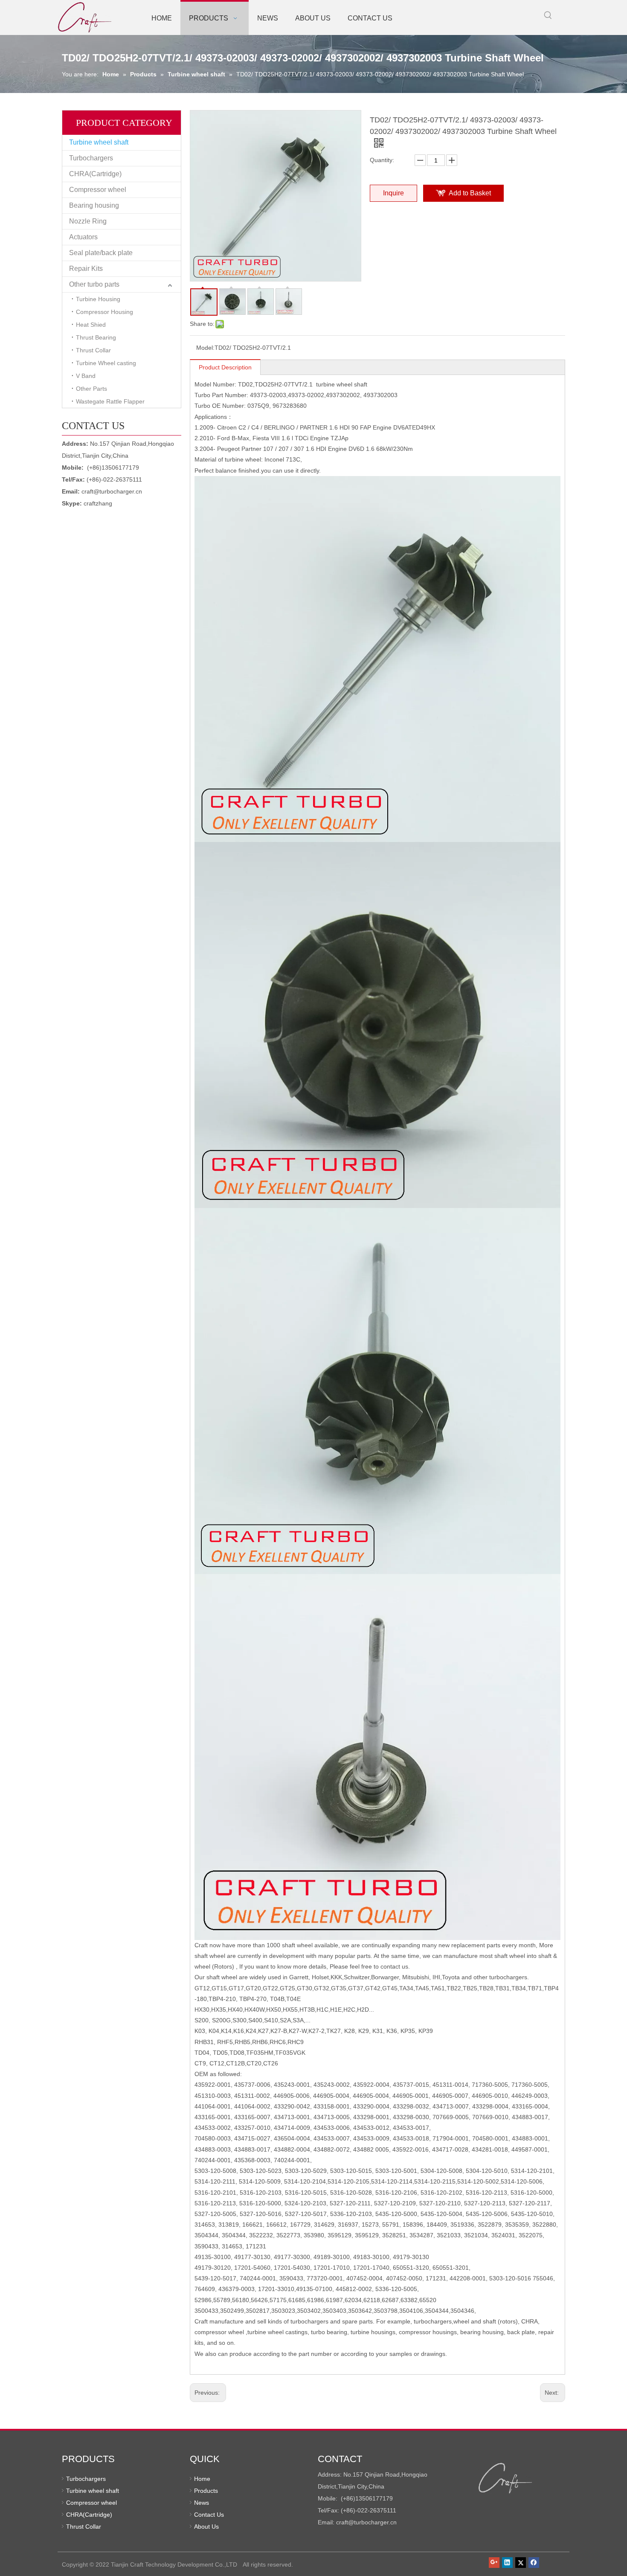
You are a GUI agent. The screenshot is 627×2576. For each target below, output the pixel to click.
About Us (206, 2527)
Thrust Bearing (96, 337)
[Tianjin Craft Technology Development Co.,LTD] (506, 2478)
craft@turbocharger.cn (112, 491)
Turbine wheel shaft (99, 142)
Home (202, 2479)
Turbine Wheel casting (106, 363)
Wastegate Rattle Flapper (110, 401)
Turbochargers (91, 158)
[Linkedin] (507, 2562)
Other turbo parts (94, 284)
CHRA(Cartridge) (95, 174)
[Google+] (494, 2562)
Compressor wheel (98, 190)
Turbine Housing (98, 299)
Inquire (393, 193)
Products (206, 2491)
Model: (205, 348)
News (202, 2503)
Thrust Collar (93, 350)
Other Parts (91, 389)
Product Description (225, 367)
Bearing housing (94, 205)
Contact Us (209, 2515)
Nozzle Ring (88, 221)
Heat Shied (91, 325)
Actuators (83, 237)
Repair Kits (86, 269)
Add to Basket (470, 193)
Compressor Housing (104, 312)
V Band (86, 376)
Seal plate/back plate (101, 253)
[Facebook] (534, 2562)
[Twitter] (521, 2562)
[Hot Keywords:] (548, 15)
